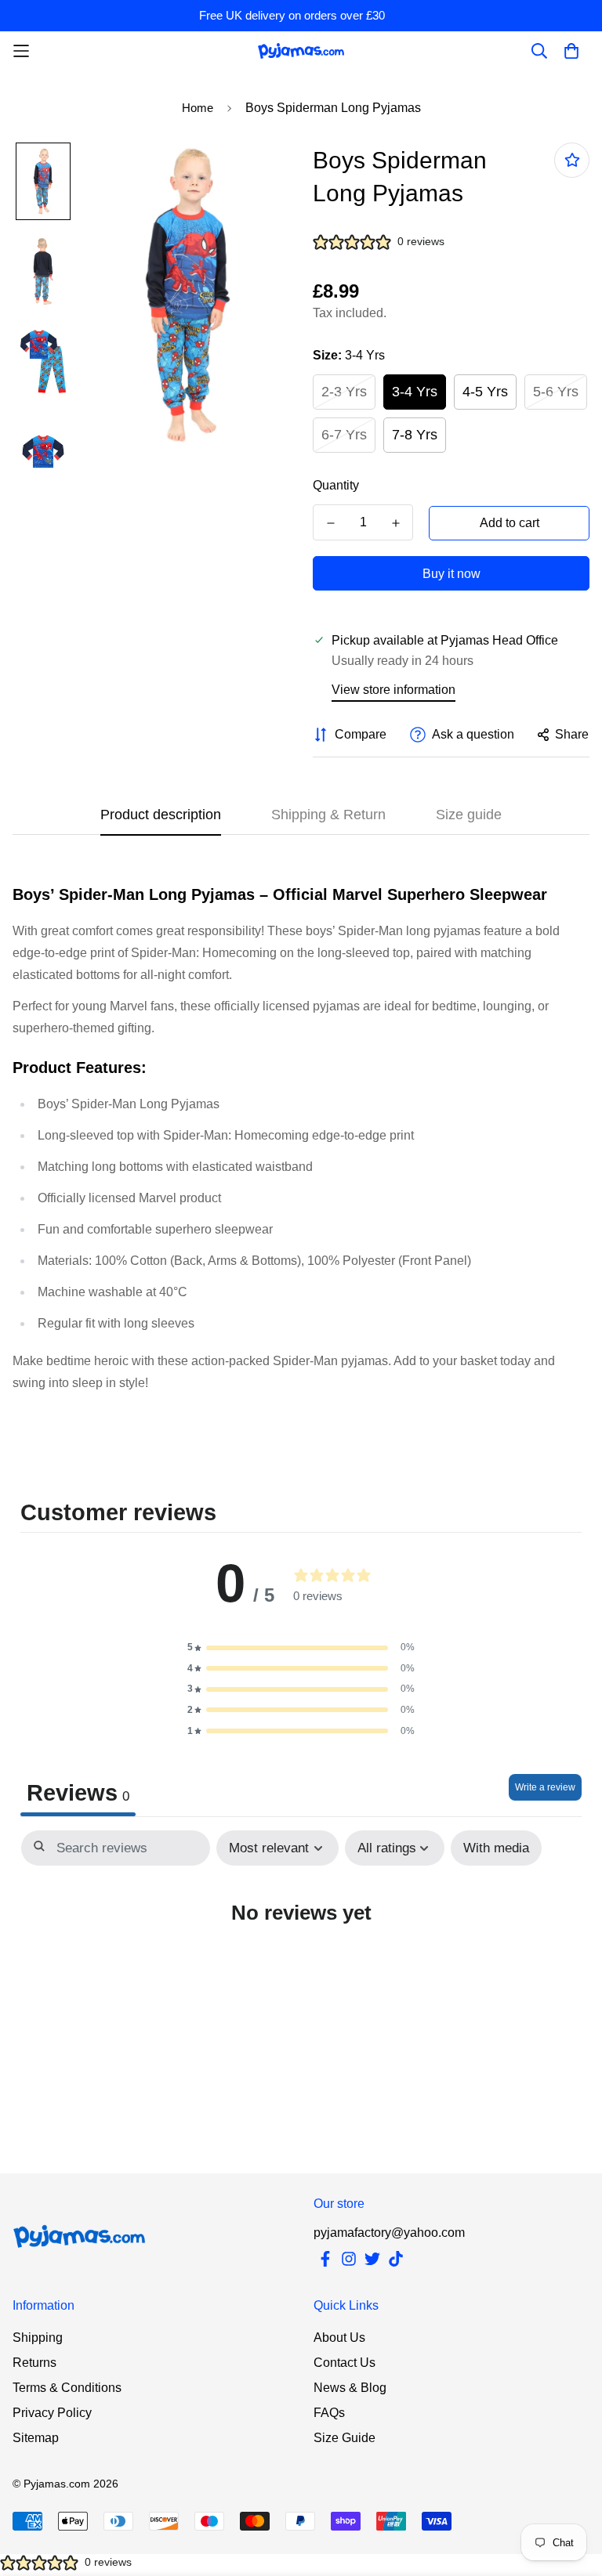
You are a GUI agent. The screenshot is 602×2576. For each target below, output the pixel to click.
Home (198, 108)
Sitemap (36, 2438)
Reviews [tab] (78, 1793)
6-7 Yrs (344, 435)
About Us (339, 2338)
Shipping (38, 2338)
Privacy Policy (52, 2413)
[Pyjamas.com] (301, 51)
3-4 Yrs (415, 392)
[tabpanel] (301, 1958)
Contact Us (345, 2363)
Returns (34, 2363)
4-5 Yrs (485, 392)
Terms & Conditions (67, 2388)
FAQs (329, 2413)
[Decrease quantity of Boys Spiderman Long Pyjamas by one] (330, 523)
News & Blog (350, 2388)
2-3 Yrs (344, 392)
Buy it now (451, 574)
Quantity (336, 485)
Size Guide (345, 2438)
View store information (393, 690)
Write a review (545, 1787)
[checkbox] (496, 1848)
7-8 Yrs (415, 435)
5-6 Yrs (556, 392)
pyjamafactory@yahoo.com (389, 2233)
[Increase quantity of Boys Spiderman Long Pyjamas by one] (395, 523)
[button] (301, 1647)
